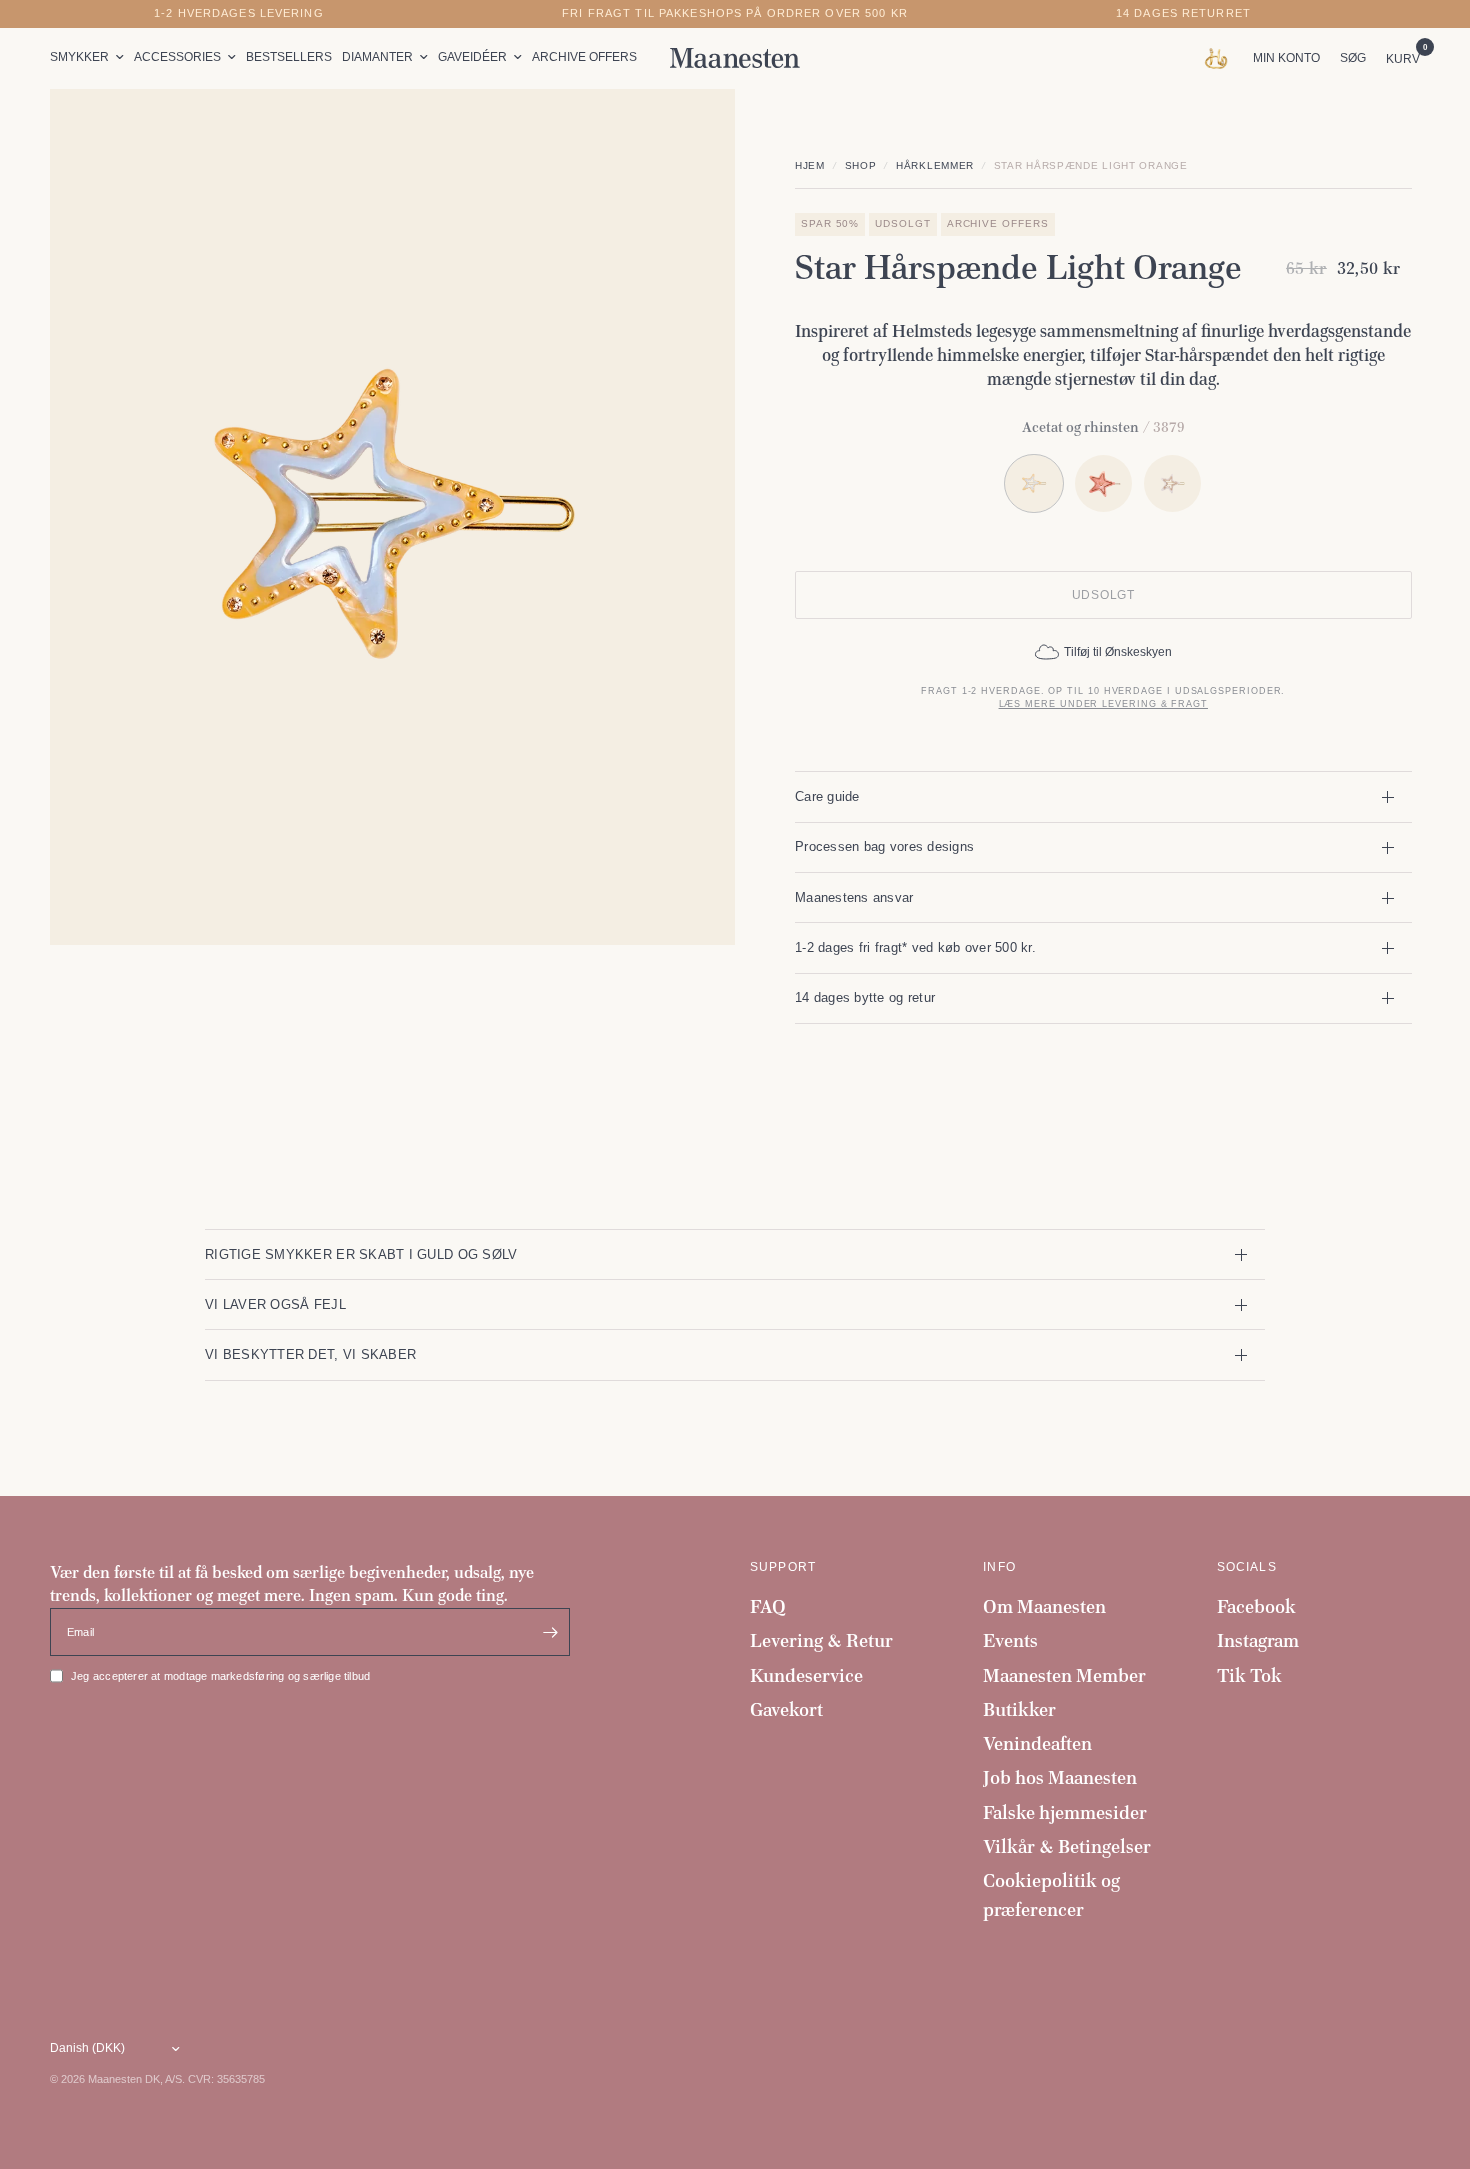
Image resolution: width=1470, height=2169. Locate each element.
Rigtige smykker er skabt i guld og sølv (361, 1254)
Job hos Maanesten (1060, 1777)
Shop (861, 165)
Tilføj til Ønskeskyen (1118, 652)
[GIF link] (1220, 58)
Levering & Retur (821, 1640)
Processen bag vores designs (884, 846)
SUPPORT (783, 1567)
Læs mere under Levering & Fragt (1103, 704)
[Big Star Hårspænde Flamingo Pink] (1103, 483)
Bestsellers (289, 57)
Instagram (1258, 1640)
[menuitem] (89, 57)
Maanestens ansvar (854, 897)
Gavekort (786, 1709)
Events (1010, 1640)
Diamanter (377, 57)
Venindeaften (1037, 1743)
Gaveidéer (472, 57)
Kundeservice (806, 1675)
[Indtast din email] (550, 1632)
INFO (999, 1567)
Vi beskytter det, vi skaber (310, 1354)
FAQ (768, 1606)
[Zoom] (693, 131)
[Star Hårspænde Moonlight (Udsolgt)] (1172, 483)
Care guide (827, 796)
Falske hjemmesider (1065, 1812)
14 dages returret (1183, 13)
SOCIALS (1247, 1567)
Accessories (177, 57)
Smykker (79, 57)
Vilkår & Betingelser (1067, 1846)
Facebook (1256, 1606)
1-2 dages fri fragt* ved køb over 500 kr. (915, 947)
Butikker (1019, 1709)
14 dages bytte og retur (865, 997)
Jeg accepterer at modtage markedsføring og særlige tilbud (220, 1676)
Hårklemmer (935, 165)
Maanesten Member (1064, 1675)
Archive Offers (584, 57)
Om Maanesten (1044, 1606)
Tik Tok (1249, 1675)
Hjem (810, 165)
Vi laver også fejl (275, 1304)
